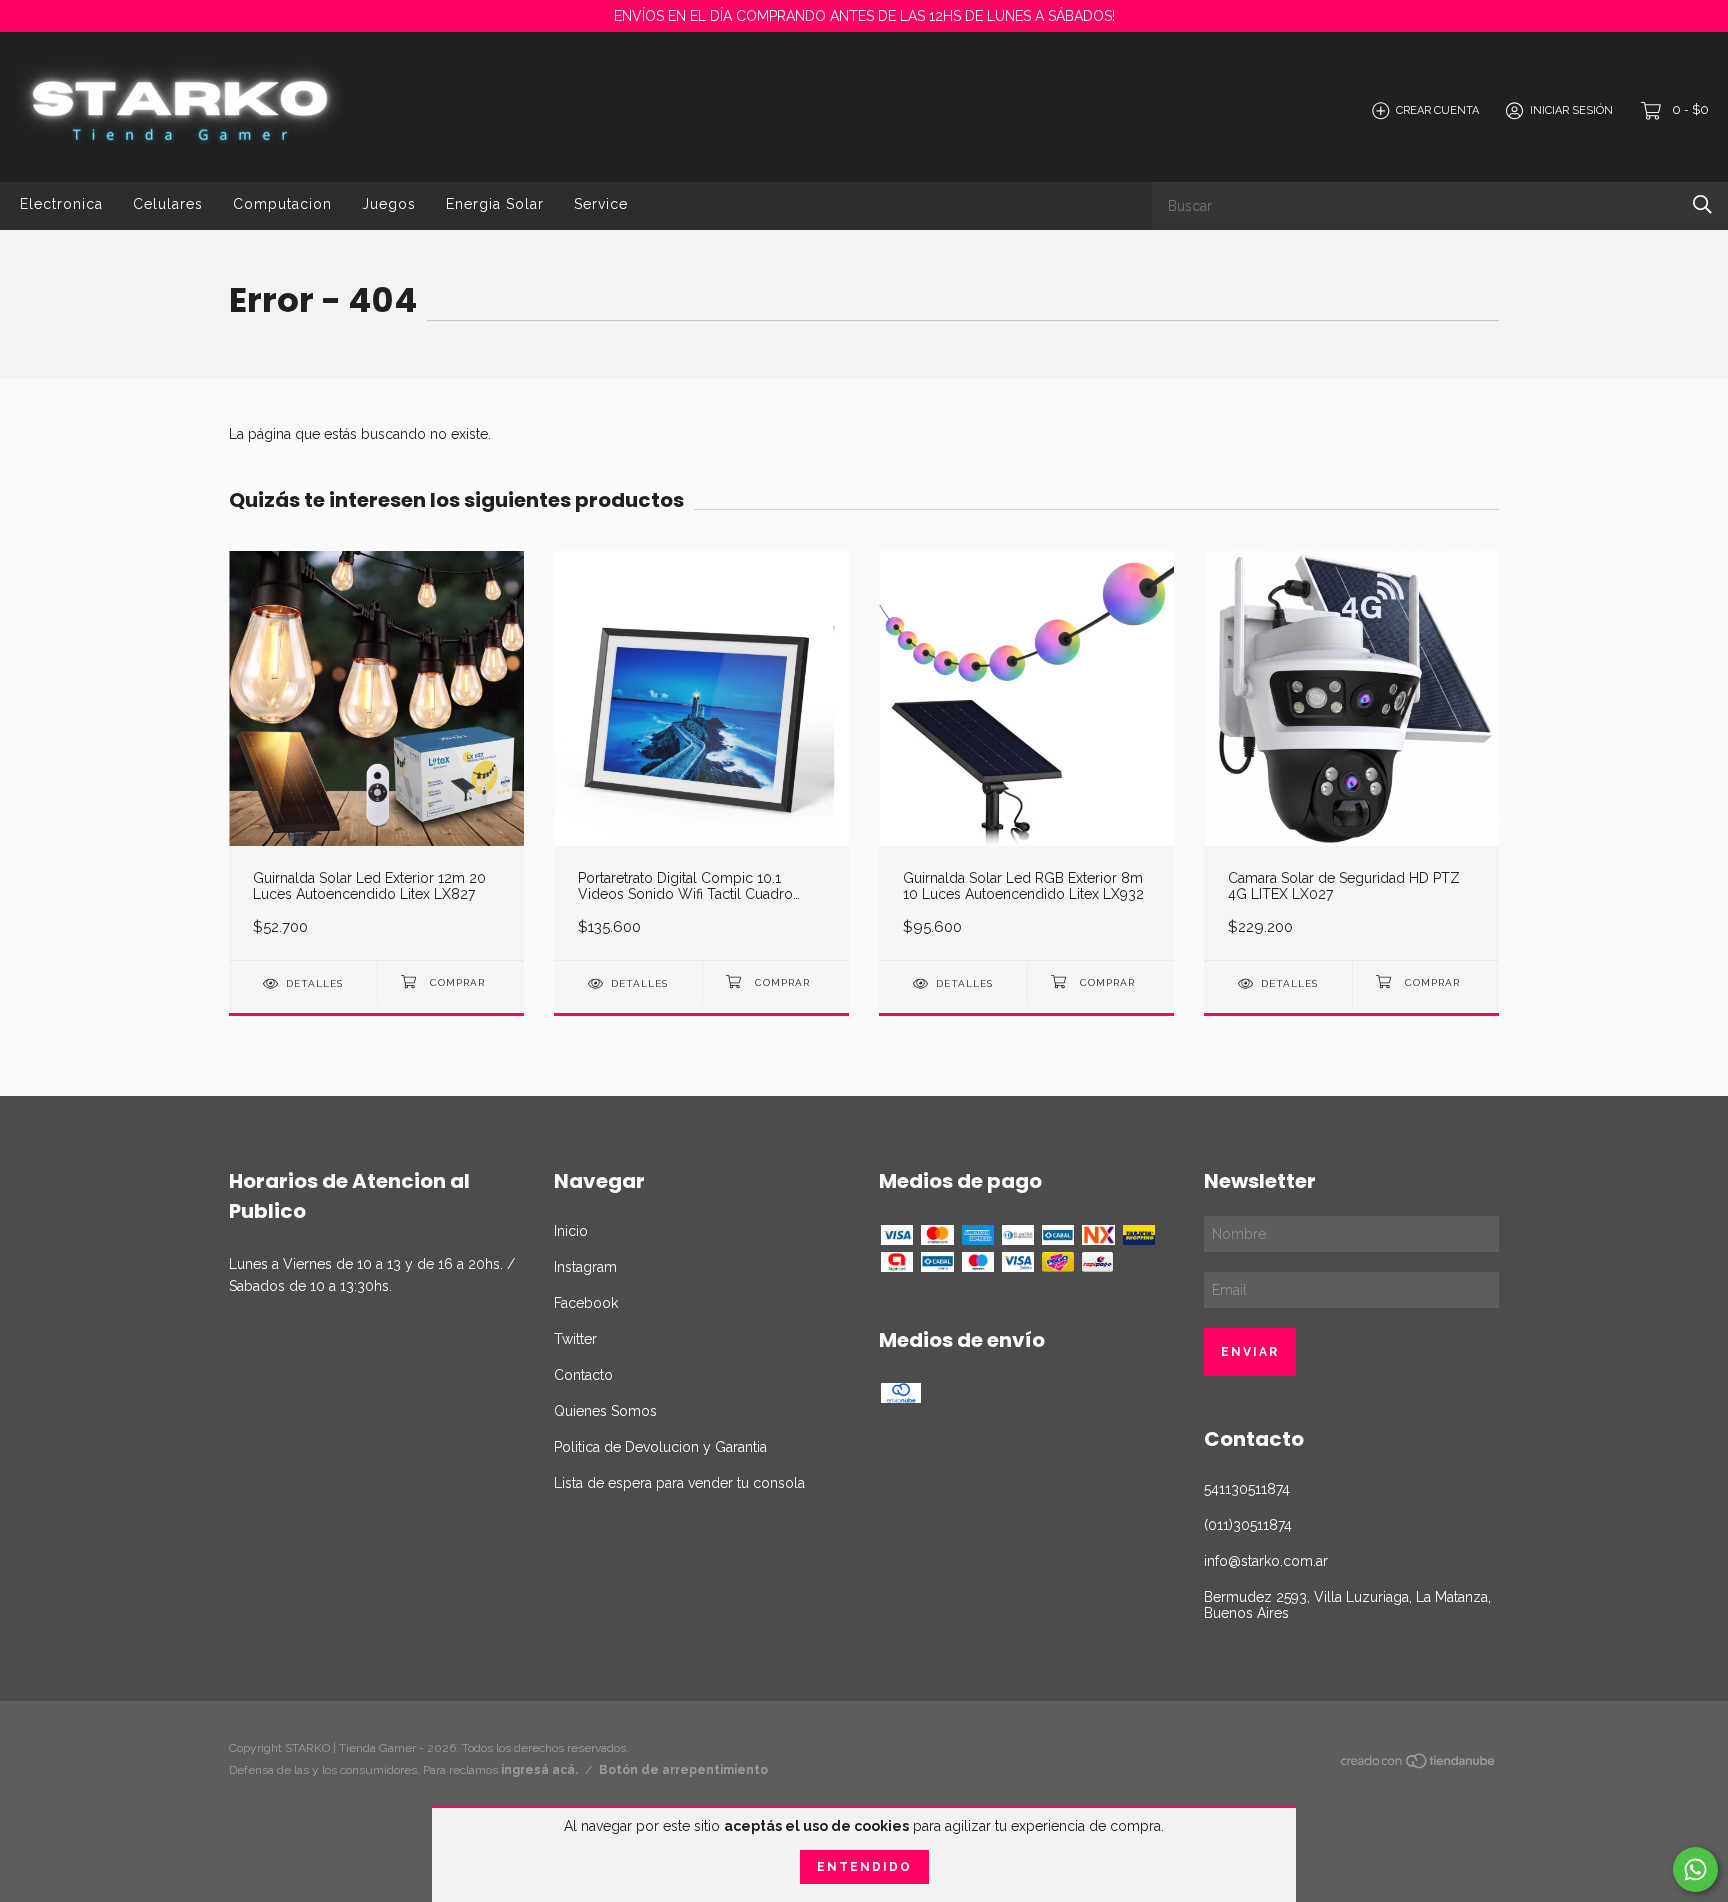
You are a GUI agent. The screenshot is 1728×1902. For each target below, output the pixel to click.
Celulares (168, 204)
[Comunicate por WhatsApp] (1695, 1869)
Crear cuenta (1437, 110)
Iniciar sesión (1571, 110)
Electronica (61, 204)
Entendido (864, 1867)
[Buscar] (1702, 204)
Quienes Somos (605, 1411)
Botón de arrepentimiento (683, 1770)
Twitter (575, 1339)
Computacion (282, 204)
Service (601, 204)
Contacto (583, 1375)
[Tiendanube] (1419, 1765)
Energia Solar (495, 204)
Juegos (389, 204)
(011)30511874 (1248, 1525)
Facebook (586, 1303)
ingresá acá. (539, 1770)
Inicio (571, 1231)
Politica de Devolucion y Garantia (660, 1447)
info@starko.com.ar (1266, 1561)
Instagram (585, 1267)
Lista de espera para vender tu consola (679, 1483)
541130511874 (1247, 1489)
